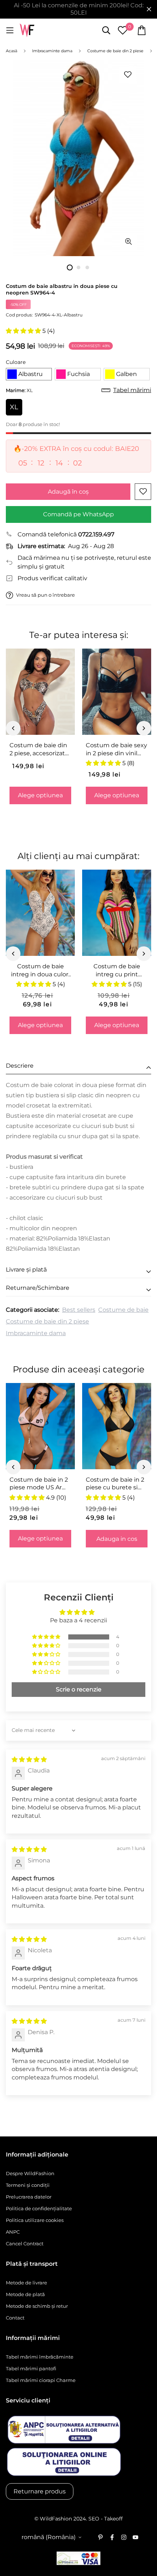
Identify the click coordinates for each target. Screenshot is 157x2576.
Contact (15, 2318)
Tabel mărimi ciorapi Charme (41, 2380)
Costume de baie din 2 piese (47, 1321)
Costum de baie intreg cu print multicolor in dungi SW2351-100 (117, 970)
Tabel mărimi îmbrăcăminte (40, 2357)
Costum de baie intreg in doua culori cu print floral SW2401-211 (40, 970)
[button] (24, 331)
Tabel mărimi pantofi (31, 2368)
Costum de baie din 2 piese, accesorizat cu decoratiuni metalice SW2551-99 (39, 749)
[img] (29, 1760)
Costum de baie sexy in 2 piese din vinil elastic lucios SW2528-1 (116, 749)
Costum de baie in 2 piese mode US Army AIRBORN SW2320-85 (40, 1484)
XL (14, 407)
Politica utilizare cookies (35, 2220)
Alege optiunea (40, 795)
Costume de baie (123, 1310)
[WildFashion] (27, 31)
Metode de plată (25, 2294)
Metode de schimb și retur (37, 2306)
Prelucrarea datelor (29, 2197)
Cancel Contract (25, 2243)
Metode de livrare (26, 2283)
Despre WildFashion (30, 2173)
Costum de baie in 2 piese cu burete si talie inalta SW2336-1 (116, 1484)
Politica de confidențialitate (39, 2208)
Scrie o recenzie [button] (79, 1689)
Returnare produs (40, 2491)
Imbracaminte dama (36, 1333)
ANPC (13, 2232)
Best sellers (79, 1310)
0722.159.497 (96, 534)
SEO (94, 2519)
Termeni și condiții (28, 2185)
